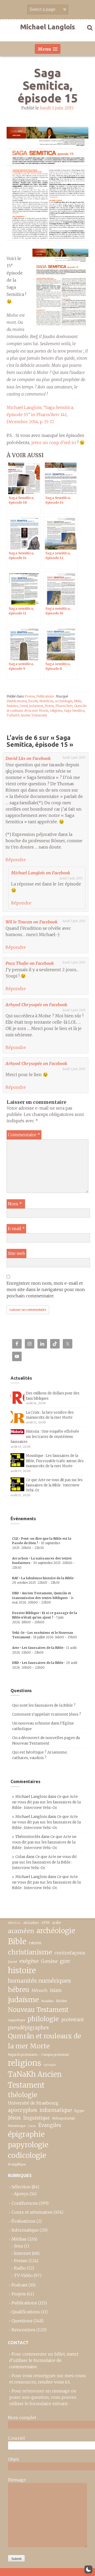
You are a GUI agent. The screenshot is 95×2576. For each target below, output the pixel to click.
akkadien (31, 1923)
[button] (88, 2569)
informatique (56, 2110)
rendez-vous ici (54, 2382)
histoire (12, 706)
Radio (20, 2268)
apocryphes (23, 2110)
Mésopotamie (64, 2118)
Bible (77, 701)
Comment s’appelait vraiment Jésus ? (47, 1714)
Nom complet (22, 2418)
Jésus (14, 2118)
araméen (21, 1931)
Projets (19, 2294)
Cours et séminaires (32, 2212)
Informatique (25, 2230)
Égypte (79, 2111)
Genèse (49, 1961)
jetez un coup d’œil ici (54, 442)
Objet (13, 2459)
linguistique (36, 2118)
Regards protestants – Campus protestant (38, 2055)
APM (45, 1923)
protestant (73, 2020)
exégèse (29, 1961)
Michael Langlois (47, 27)
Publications (45, 696)
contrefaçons (70, 1953)
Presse (30, 696)
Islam (56, 1990)
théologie (23, 2095)
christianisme (30, 1952)
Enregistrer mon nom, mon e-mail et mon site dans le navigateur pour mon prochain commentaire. (46, 1289)
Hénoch (40, 1990)
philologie (43, 2019)
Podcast (20, 2285)
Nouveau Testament (38, 2010)
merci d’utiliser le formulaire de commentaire (44, 2360)
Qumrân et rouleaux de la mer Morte (44, 2041)
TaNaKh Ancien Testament (27, 715)
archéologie (64, 701)
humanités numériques (39, 1981)
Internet (22, 2253)
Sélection (21, 2187)
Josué (24, 706)
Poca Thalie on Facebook (30, 963)
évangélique (17, 2164)
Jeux (18, 2246)
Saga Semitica (74, 711)
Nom (15, 1204)
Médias (19, 2239)
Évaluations (23, 2221)
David (12, 1962)
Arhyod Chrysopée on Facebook (36, 1005)
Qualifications (26, 2312)
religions (56, 711)
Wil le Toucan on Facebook (32, 922)
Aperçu (21, 2194)
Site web (16, 1253)
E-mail (16, 1229)
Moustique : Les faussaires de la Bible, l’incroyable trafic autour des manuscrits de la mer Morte (55, 1461)
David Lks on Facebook (28, 758)
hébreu (19, 1990)
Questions (22, 2321)
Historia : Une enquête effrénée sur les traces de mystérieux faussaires (45, 1437)
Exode (33, 701)
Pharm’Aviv (64, 706)
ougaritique (16, 2020)
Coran (32, 2126)
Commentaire (24, 1135)
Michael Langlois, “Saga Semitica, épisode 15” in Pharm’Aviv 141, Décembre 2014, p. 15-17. (40, 415)
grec (65, 1961)
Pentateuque (17, 2126)
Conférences (25, 2203)
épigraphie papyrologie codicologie (28, 2145)
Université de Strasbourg (33, 2103)
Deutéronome (17, 701)
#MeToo (14, 1923)
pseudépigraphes (28, 2028)
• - (42, 1543)
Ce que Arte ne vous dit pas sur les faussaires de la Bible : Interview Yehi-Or (54, 1485)
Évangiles (50, 2125)
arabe (56, 1923)
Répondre (16, 860)
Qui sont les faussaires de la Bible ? (44, 1705)
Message (17, 2480)
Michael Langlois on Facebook (41, 873)
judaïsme (36, 706)
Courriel (16, 2438)
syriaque (50, 2065)
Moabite (47, 2001)
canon (35, 1943)
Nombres (46, 701)
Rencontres (23, 2330)
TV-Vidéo (23, 2275)
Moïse (49, 706)
